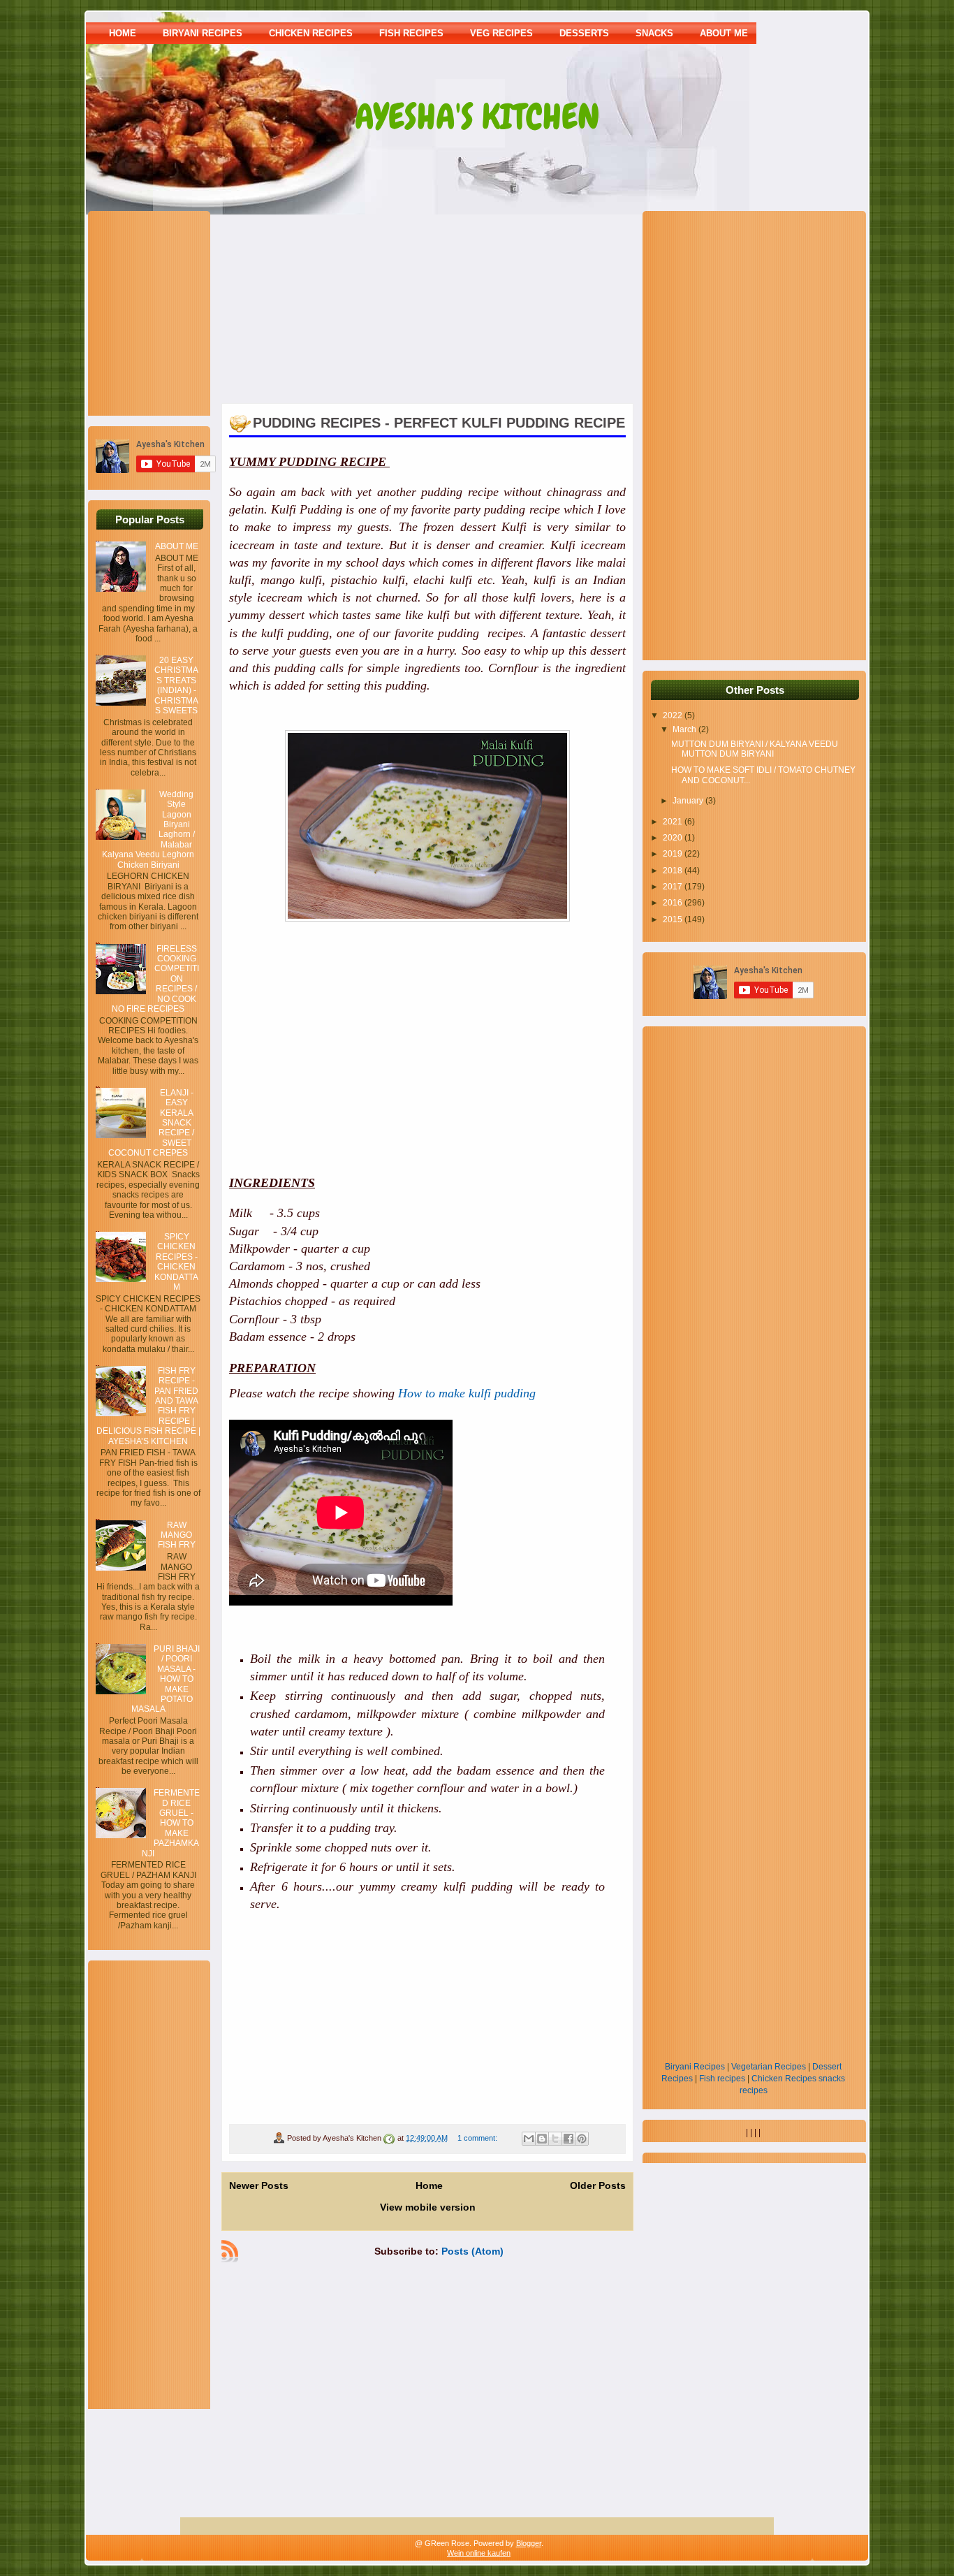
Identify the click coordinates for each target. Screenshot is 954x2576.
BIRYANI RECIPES (203, 33)
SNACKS (654, 33)
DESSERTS (584, 33)
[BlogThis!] (542, 2139)
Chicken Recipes (784, 2079)
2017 (674, 887)
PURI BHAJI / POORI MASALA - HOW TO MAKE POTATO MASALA (166, 1679)
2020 (674, 838)
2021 (674, 822)
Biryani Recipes (695, 2067)
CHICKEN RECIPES (311, 33)
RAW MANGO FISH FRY (177, 1535)
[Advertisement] (183, 312)
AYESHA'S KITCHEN (477, 117)
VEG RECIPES (501, 33)
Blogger (529, 2543)
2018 (674, 871)
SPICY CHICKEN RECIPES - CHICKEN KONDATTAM (176, 1262)
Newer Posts (259, 2185)
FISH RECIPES (411, 33)
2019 (674, 854)
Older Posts (598, 2185)
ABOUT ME (724, 33)
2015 (674, 919)
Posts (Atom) (472, 2251)
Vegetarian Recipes (769, 2067)
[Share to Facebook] (568, 2139)
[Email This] (529, 2139)
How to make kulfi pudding (467, 1393)
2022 (674, 715)
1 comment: (478, 2138)
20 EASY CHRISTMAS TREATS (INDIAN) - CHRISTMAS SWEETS (176, 685)
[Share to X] (555, 2139)
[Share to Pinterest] (582, 2139)
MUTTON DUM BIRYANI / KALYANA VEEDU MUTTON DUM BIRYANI (755, 749)
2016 (674, 903)
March (685, 729)
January (689, 801)
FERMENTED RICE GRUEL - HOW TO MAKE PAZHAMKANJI (171, 1823)
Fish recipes (722, 2079)
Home (123, 33)
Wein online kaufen (479, 2553)
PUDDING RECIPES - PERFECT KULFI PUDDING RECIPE (439, 423)
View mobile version (428, 2207)
